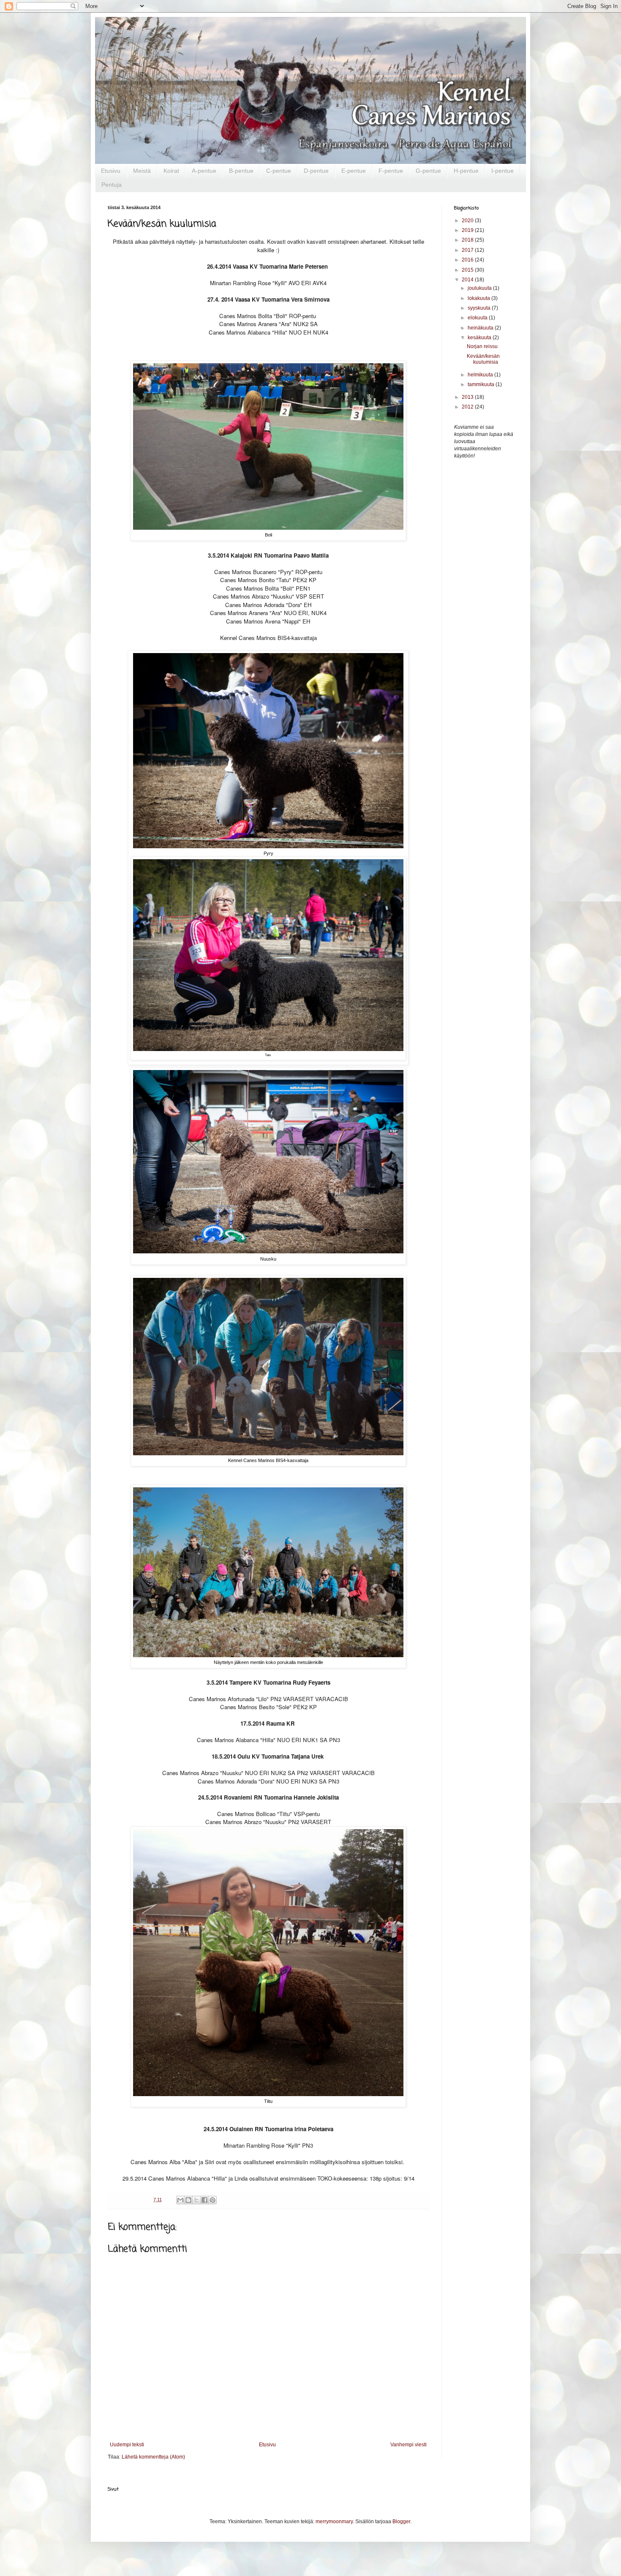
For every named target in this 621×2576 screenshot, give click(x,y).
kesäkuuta (480, 338)
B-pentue (241, 171)
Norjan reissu (482, 346)
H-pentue (466, 171)
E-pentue (354, 171)
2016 (468, 260)
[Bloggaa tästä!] (188, 2200)
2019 (468, 230)
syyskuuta (480, 308)
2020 (468, 221)
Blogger (401, 2522)
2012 (468, 407)
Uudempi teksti (127, 2445)
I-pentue (503, 171)
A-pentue (204, 171)
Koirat (171, 171)
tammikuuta (482, 384)
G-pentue (428, 171)
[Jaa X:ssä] (196, 2200)
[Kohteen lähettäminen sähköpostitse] (180, 2200)
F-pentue (391, 171)
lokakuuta (479, 298)
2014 (468, 280)
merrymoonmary (334, 2522)
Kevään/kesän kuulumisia (483, 359)
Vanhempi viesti (409, 2445)
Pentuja (112, 185)
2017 (468, 250)
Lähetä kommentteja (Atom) (153, 2457)
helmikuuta (481, 375)
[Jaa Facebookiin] (204, 2200)
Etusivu (111, 171)
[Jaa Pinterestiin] (212, 2200)
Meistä (142, 171)
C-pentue (279, 171)
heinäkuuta (481, 328)
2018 (468, 240)
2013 (468, 397)
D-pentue (316, 171)
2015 (468, 270)
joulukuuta (480, 288)
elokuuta (478, 318)
